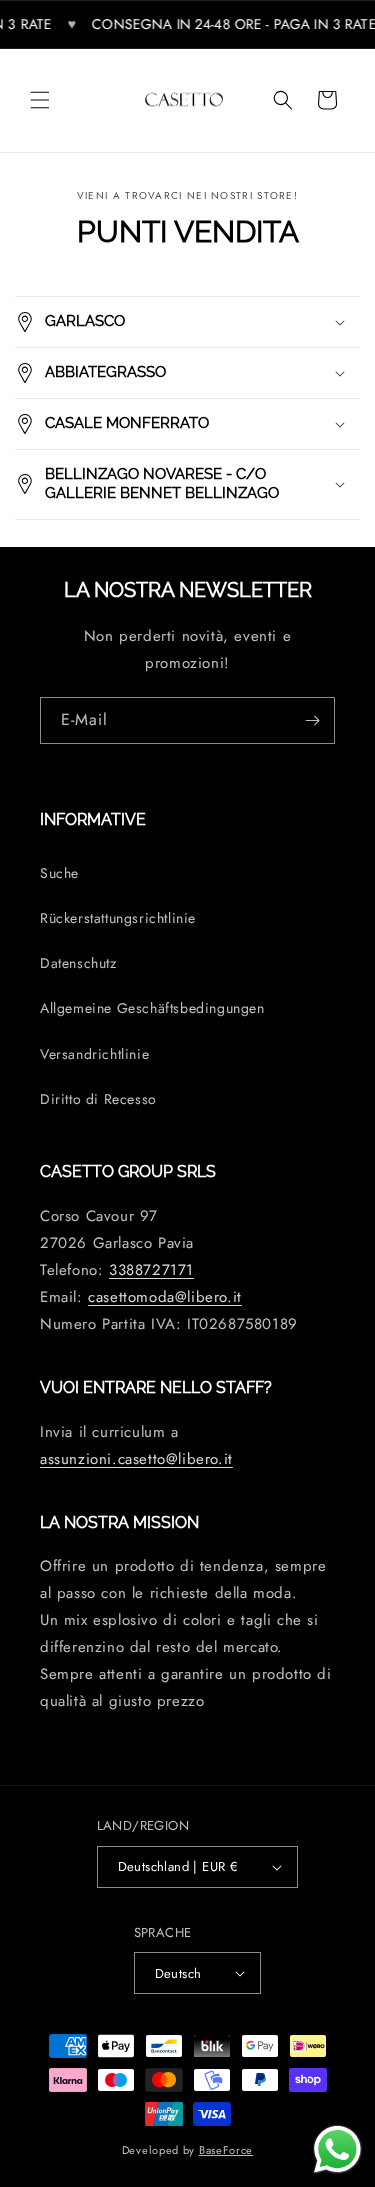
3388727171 (151, 1270)
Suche (59, 873)
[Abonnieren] (312, 720)
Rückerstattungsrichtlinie (118, 918)
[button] (40, 100)
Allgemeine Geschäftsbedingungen (152, 1008)
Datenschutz (78, 963)
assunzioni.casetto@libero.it (136, 1459)
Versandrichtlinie (94, 1054)
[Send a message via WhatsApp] (337, 2149)
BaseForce (226, 2150)
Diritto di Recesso (98, 1099)
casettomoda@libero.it (165, 1297)
